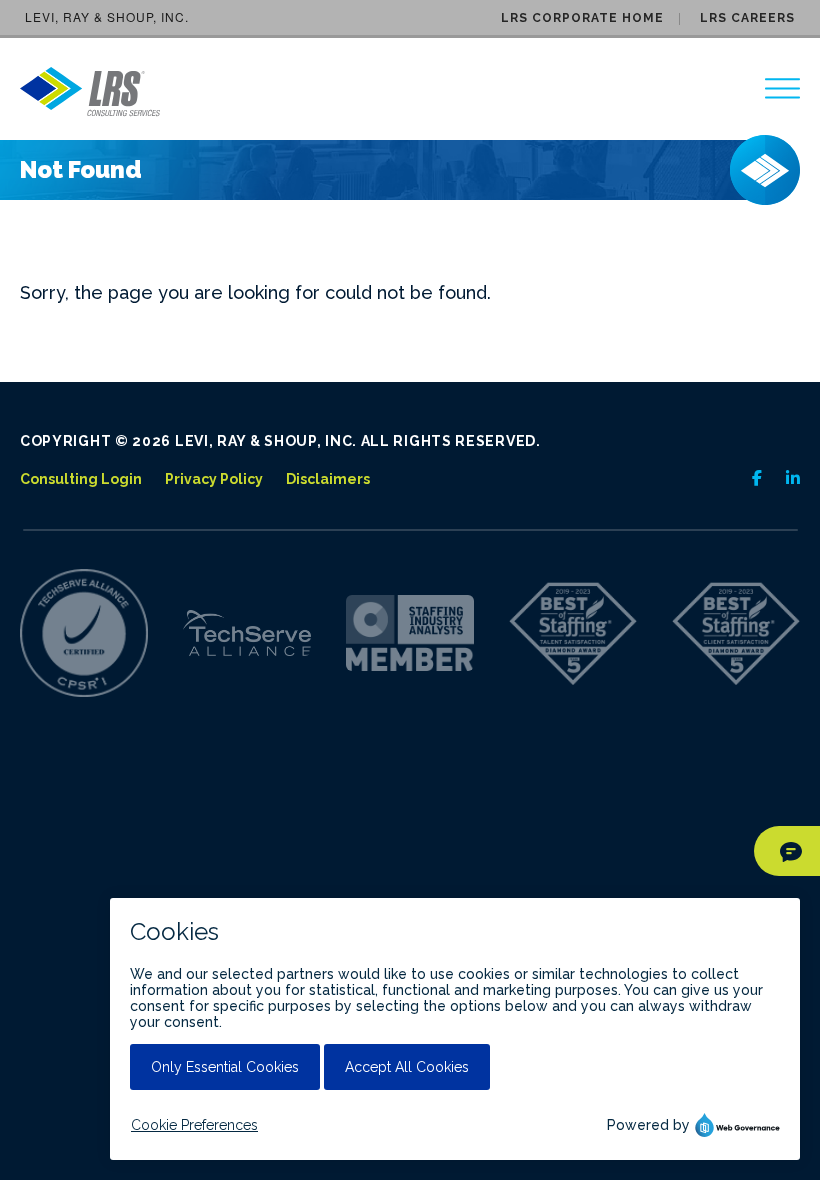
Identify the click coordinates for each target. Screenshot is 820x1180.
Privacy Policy (214, 479)
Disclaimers (328, 479)
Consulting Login (81, 479)
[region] (782, 88)
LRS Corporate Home (582, 18)
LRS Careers (747, 18)
